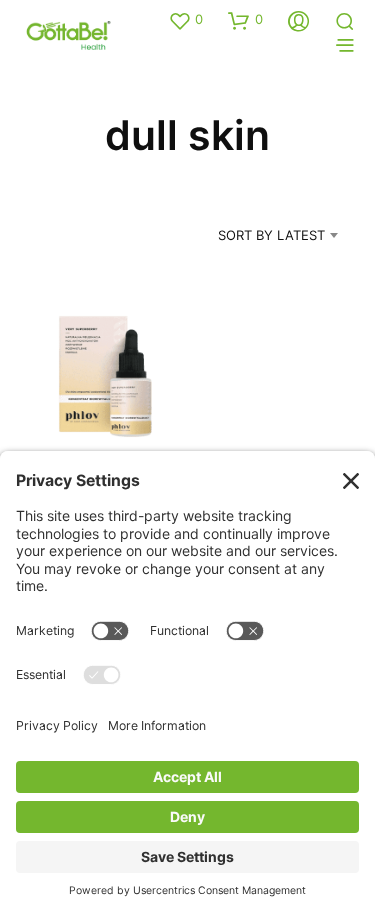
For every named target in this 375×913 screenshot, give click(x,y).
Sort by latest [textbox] (271, 235)
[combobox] (252, 235)
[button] (185, 20)
